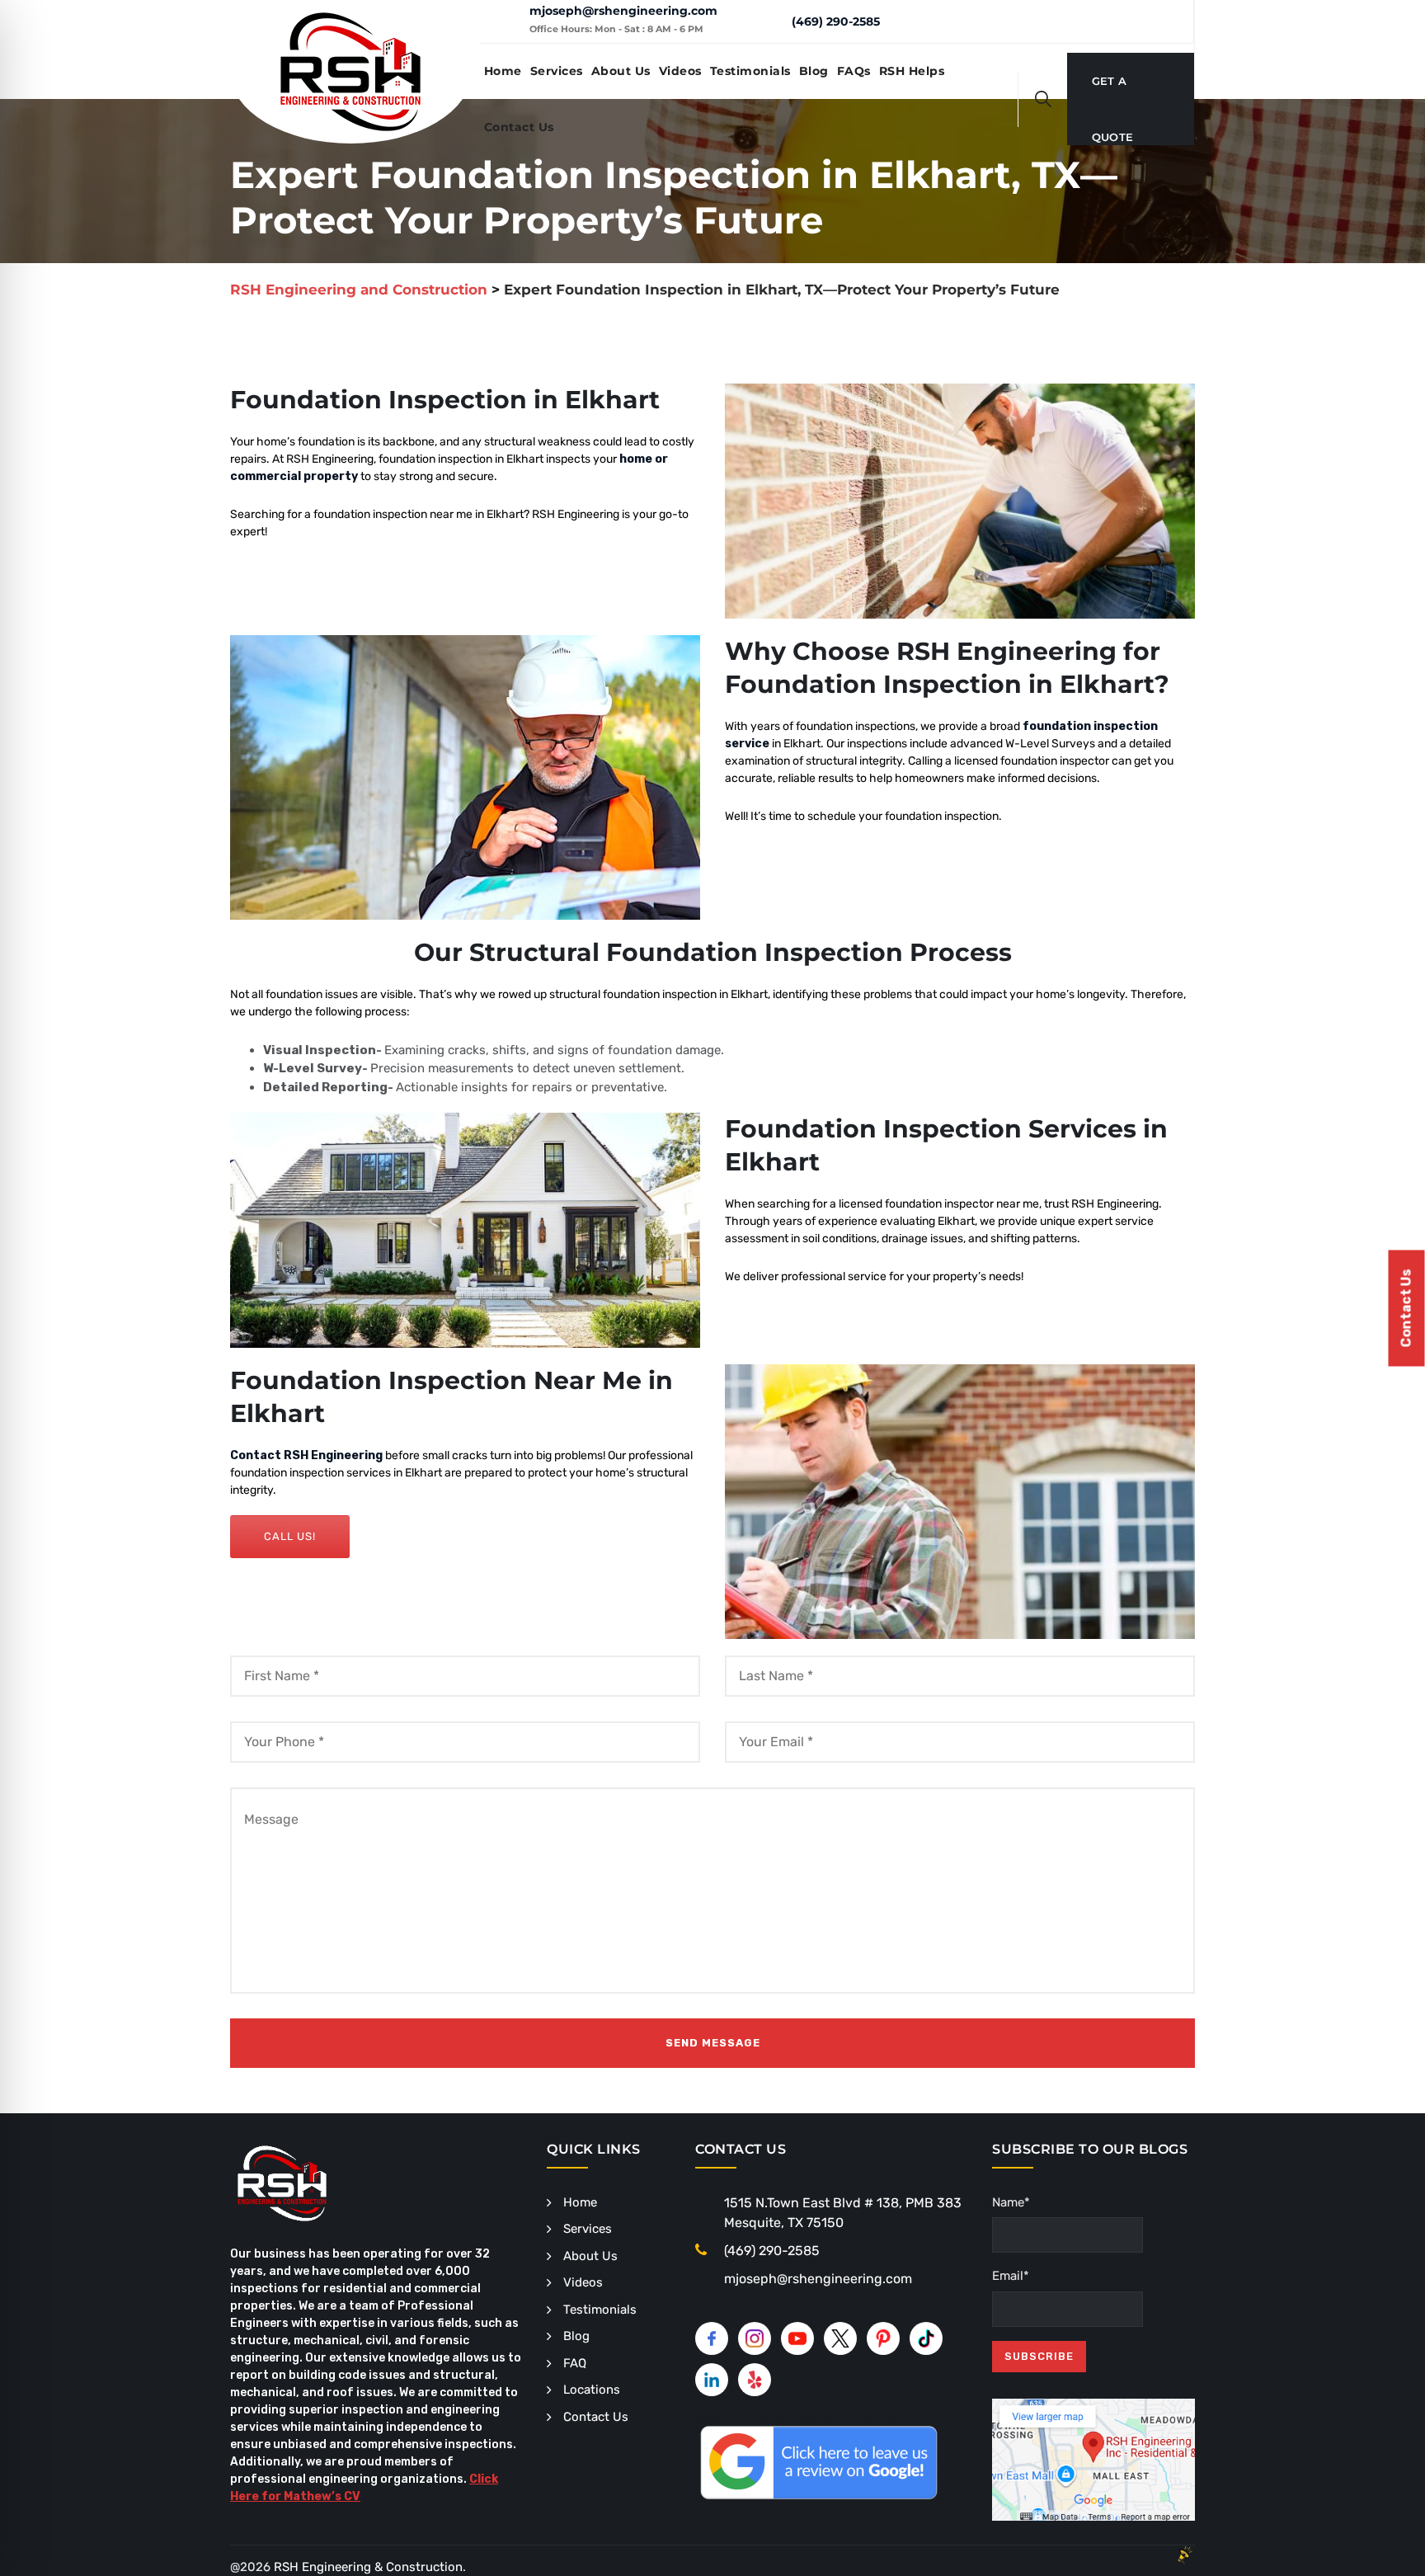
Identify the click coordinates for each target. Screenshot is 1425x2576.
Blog (814, 71)
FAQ (575, 2363)
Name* (1011, 2202)
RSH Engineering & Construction (368, 2567)
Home (503, 71)
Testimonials (750, 71)
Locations (592, 2390)
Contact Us (519, 127)
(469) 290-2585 (836, 21)
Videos (680, 71)
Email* (1011, 2276)
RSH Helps (912, 71)
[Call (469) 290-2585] (767, 21)
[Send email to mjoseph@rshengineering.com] (504, 21)
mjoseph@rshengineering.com (623, 11)
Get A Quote (1113, 92)
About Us (621, 71)
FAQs (854, 71)
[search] (1043, 99)
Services (557, 71)
